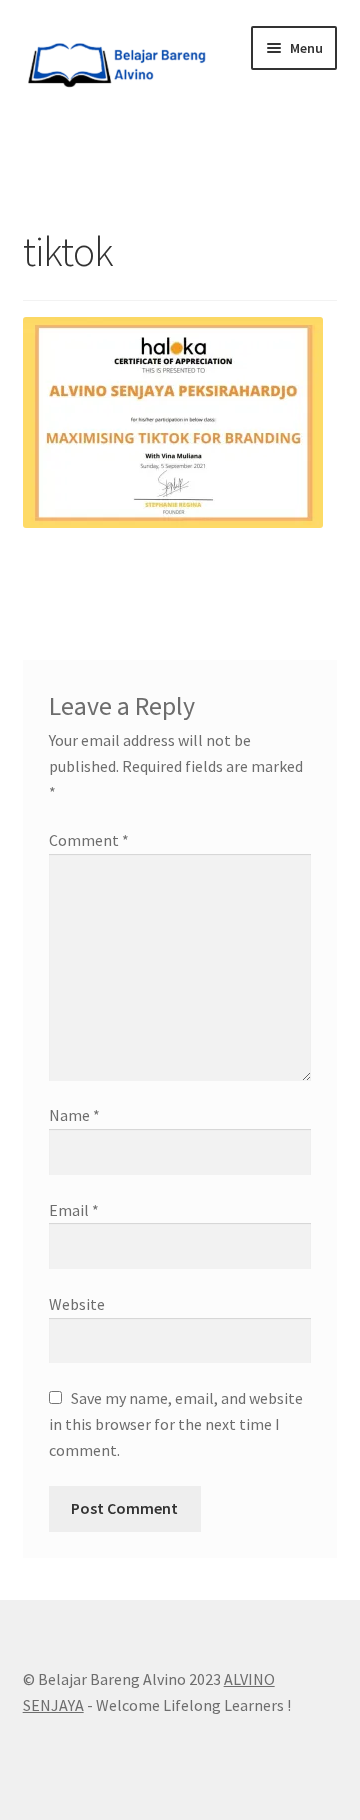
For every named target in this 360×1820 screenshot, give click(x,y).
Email (74, 1210)
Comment (89, 840)
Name (74, 1115)
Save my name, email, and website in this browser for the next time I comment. (176, 1424)
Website (77, 1304)
